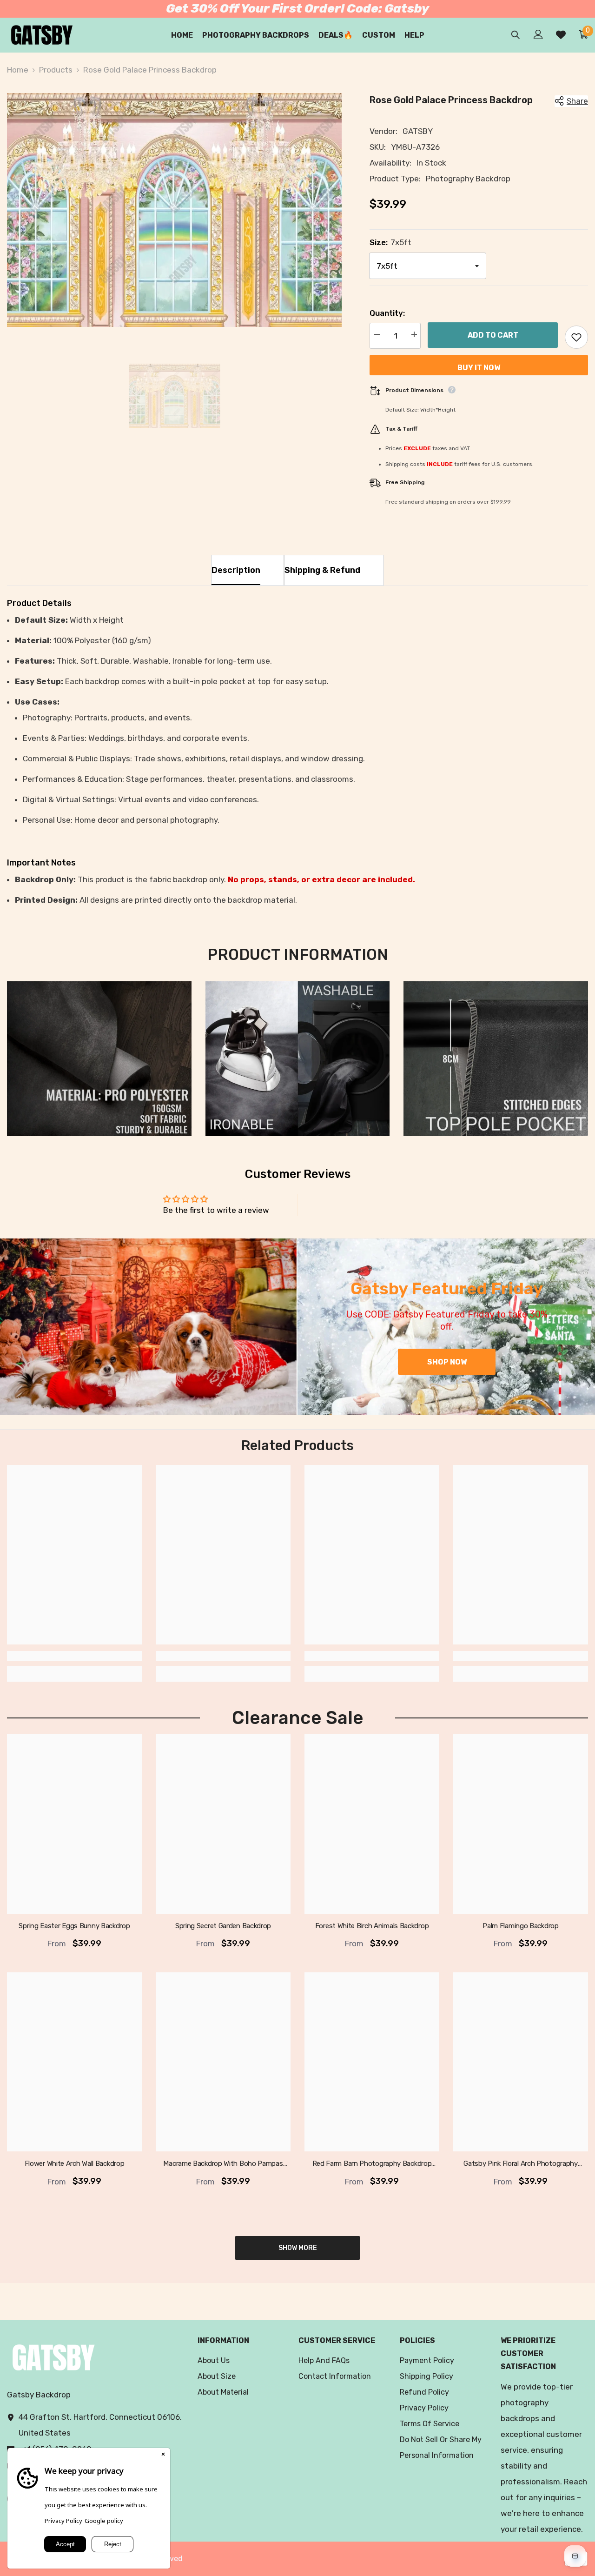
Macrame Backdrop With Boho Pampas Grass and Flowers (223, 2164)
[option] (174, 210)
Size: (390, 242)
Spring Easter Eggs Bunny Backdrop (74, 1926)
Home (18, 70)
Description (236, 570)
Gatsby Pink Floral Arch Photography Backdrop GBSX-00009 (521, 2164)
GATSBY (418, 131)
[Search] (516, 35)
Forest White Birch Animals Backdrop (372, 1926)
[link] (99, 1059)
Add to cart (493, 336)
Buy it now (479, 368)
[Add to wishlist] (576, 337)
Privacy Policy (63, 2521)
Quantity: (387, 313)
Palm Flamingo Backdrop (520, 1926)
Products (56, 70)
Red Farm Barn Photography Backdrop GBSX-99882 (372, 2164)
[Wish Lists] (561, 35)
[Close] (163, 2455)
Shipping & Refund (322, 570)
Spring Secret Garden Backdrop (223, 1926)
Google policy (104, 2521)
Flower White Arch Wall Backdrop (75, 2164)
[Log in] (538, 34)
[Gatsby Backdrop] (148, 1327)
